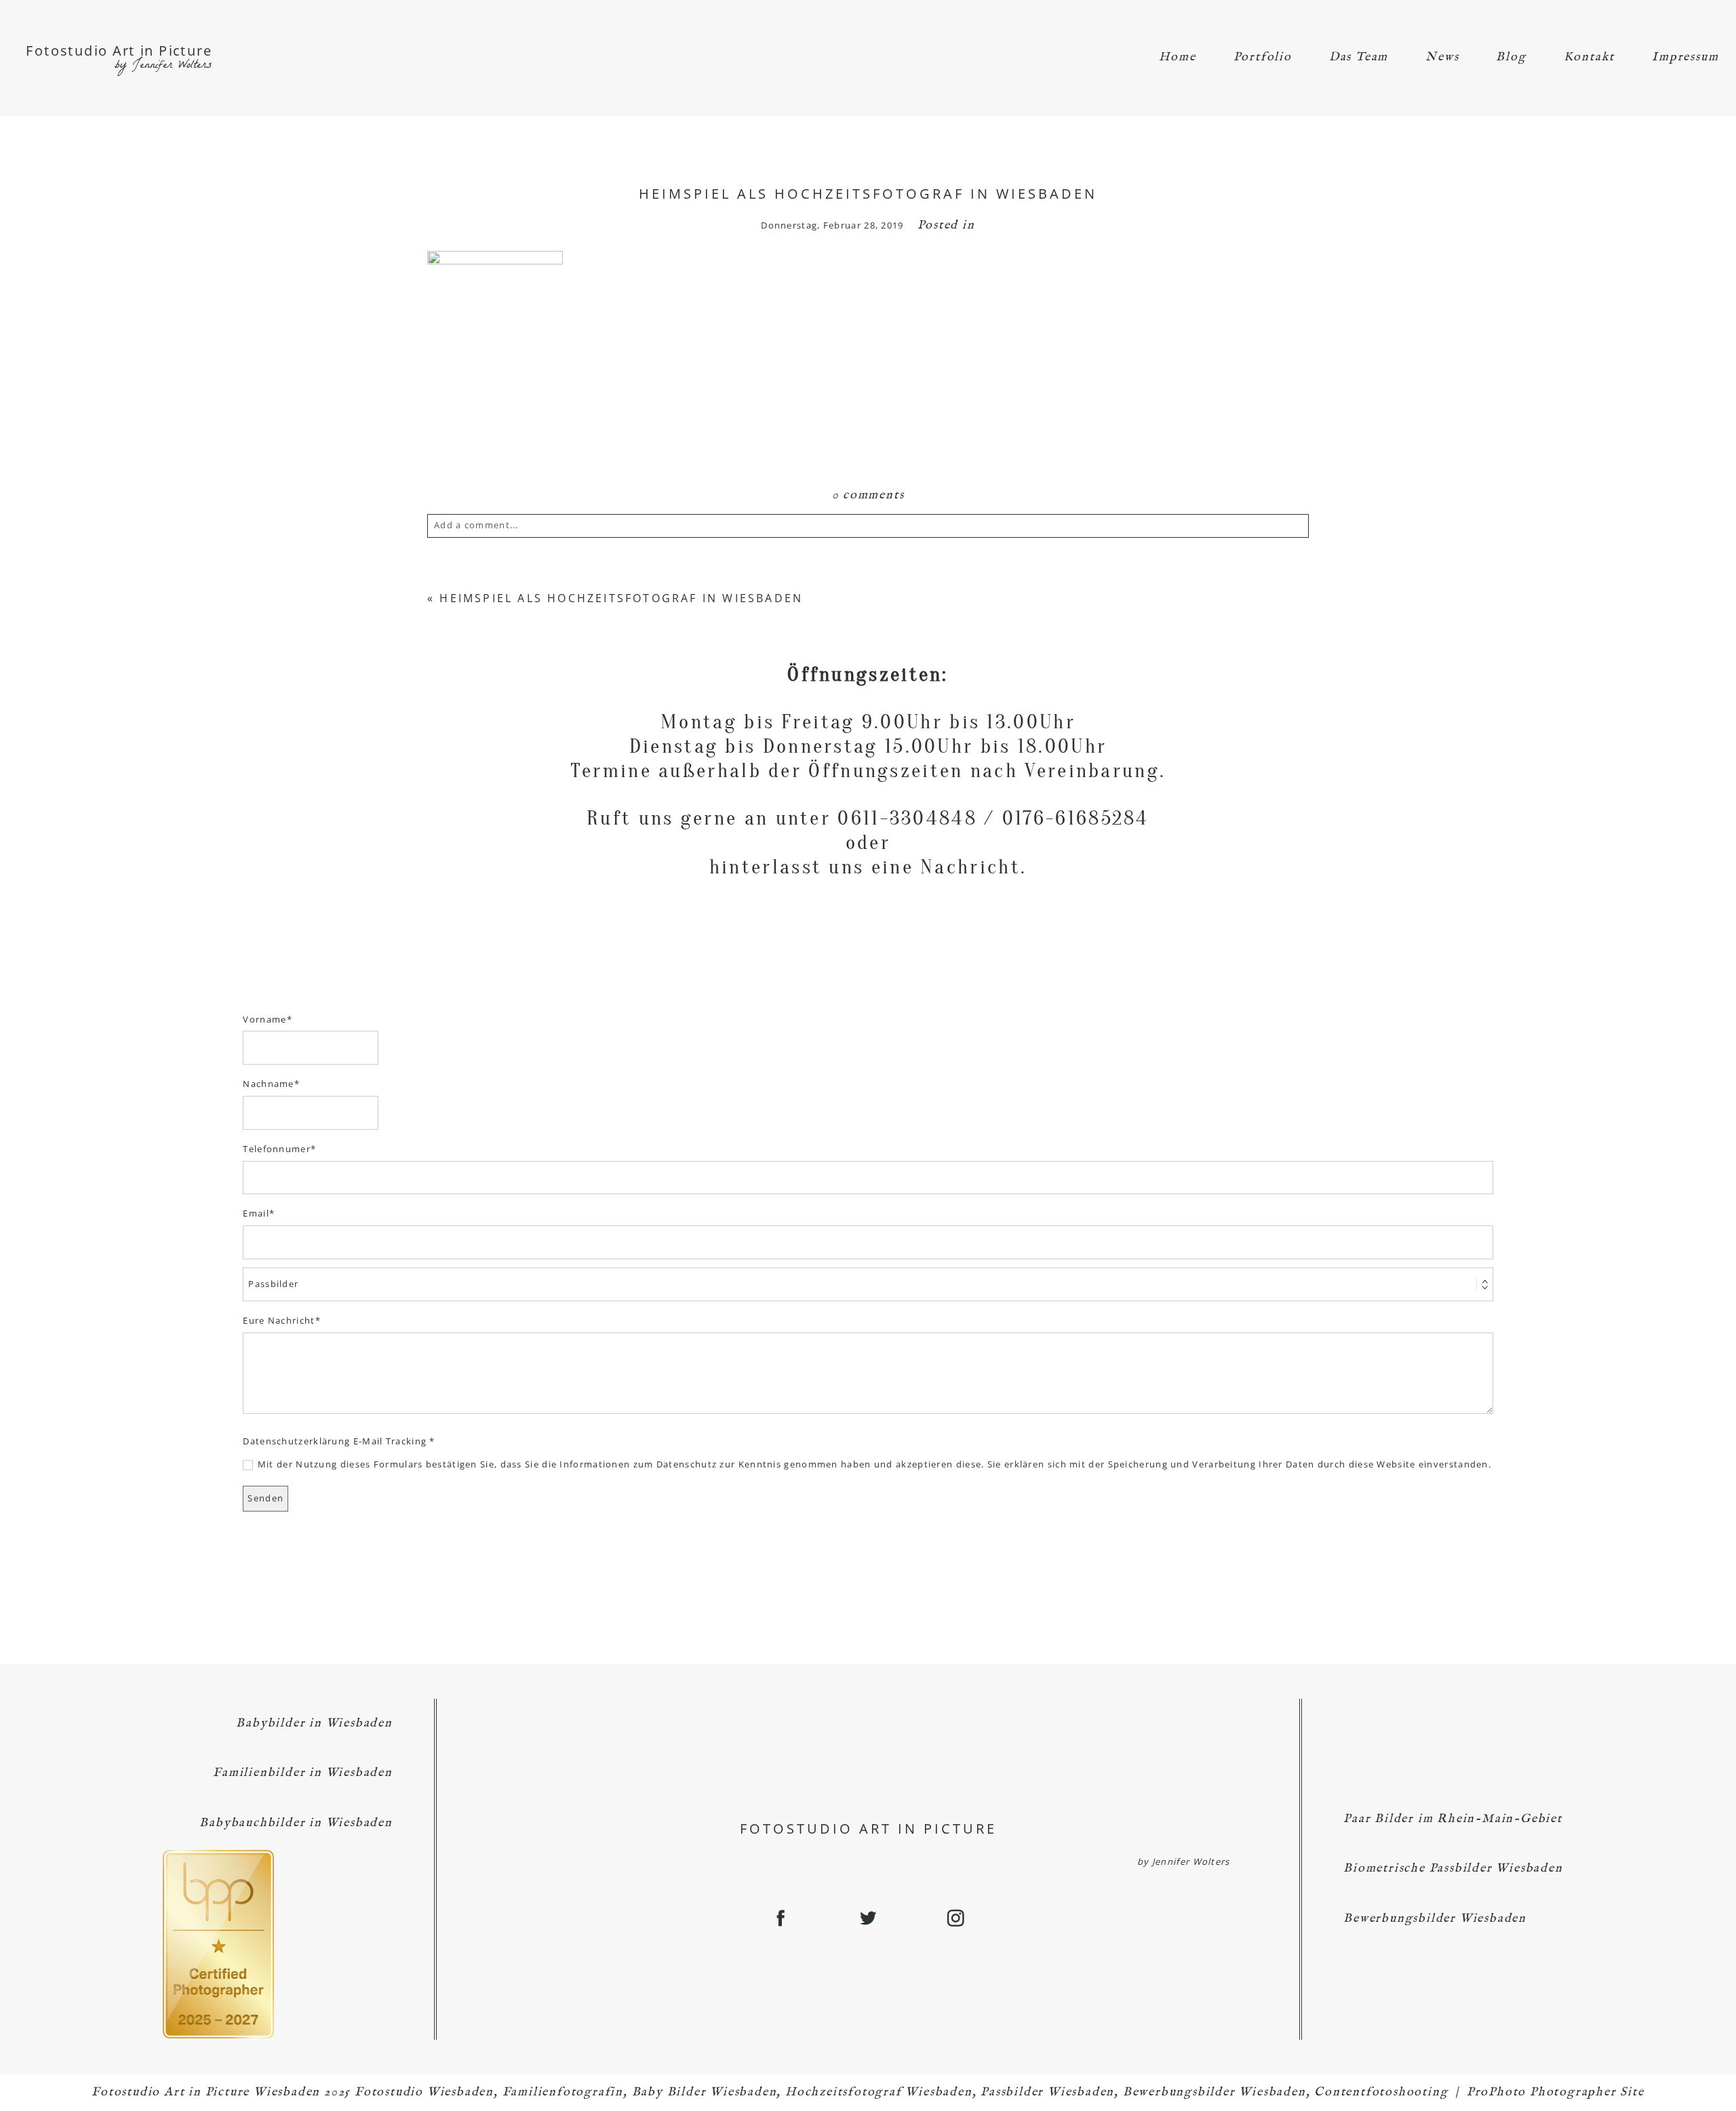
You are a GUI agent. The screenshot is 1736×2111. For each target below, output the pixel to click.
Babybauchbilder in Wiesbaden (296, 1823)
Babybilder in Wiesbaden (314, 1723)
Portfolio (1263, 57)
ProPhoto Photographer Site (1556, 2092)
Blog (1511, 57)
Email (256, 1213)
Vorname (264, 1019)
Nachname (268, 1084)
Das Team (1359, 57)
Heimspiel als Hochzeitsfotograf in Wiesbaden (621, 598)
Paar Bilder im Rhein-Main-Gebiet (1453, 1819)
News (1442, 57)
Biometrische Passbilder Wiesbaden (1453, 1869)
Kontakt (1590, 57)
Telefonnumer (277, 1149)
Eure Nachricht (279, 1320)
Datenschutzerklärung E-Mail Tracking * (339, 1441)
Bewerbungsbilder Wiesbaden (1435, 1919)
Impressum (1685, 57)
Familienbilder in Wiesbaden (303, 1773)
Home (1177, 57)
